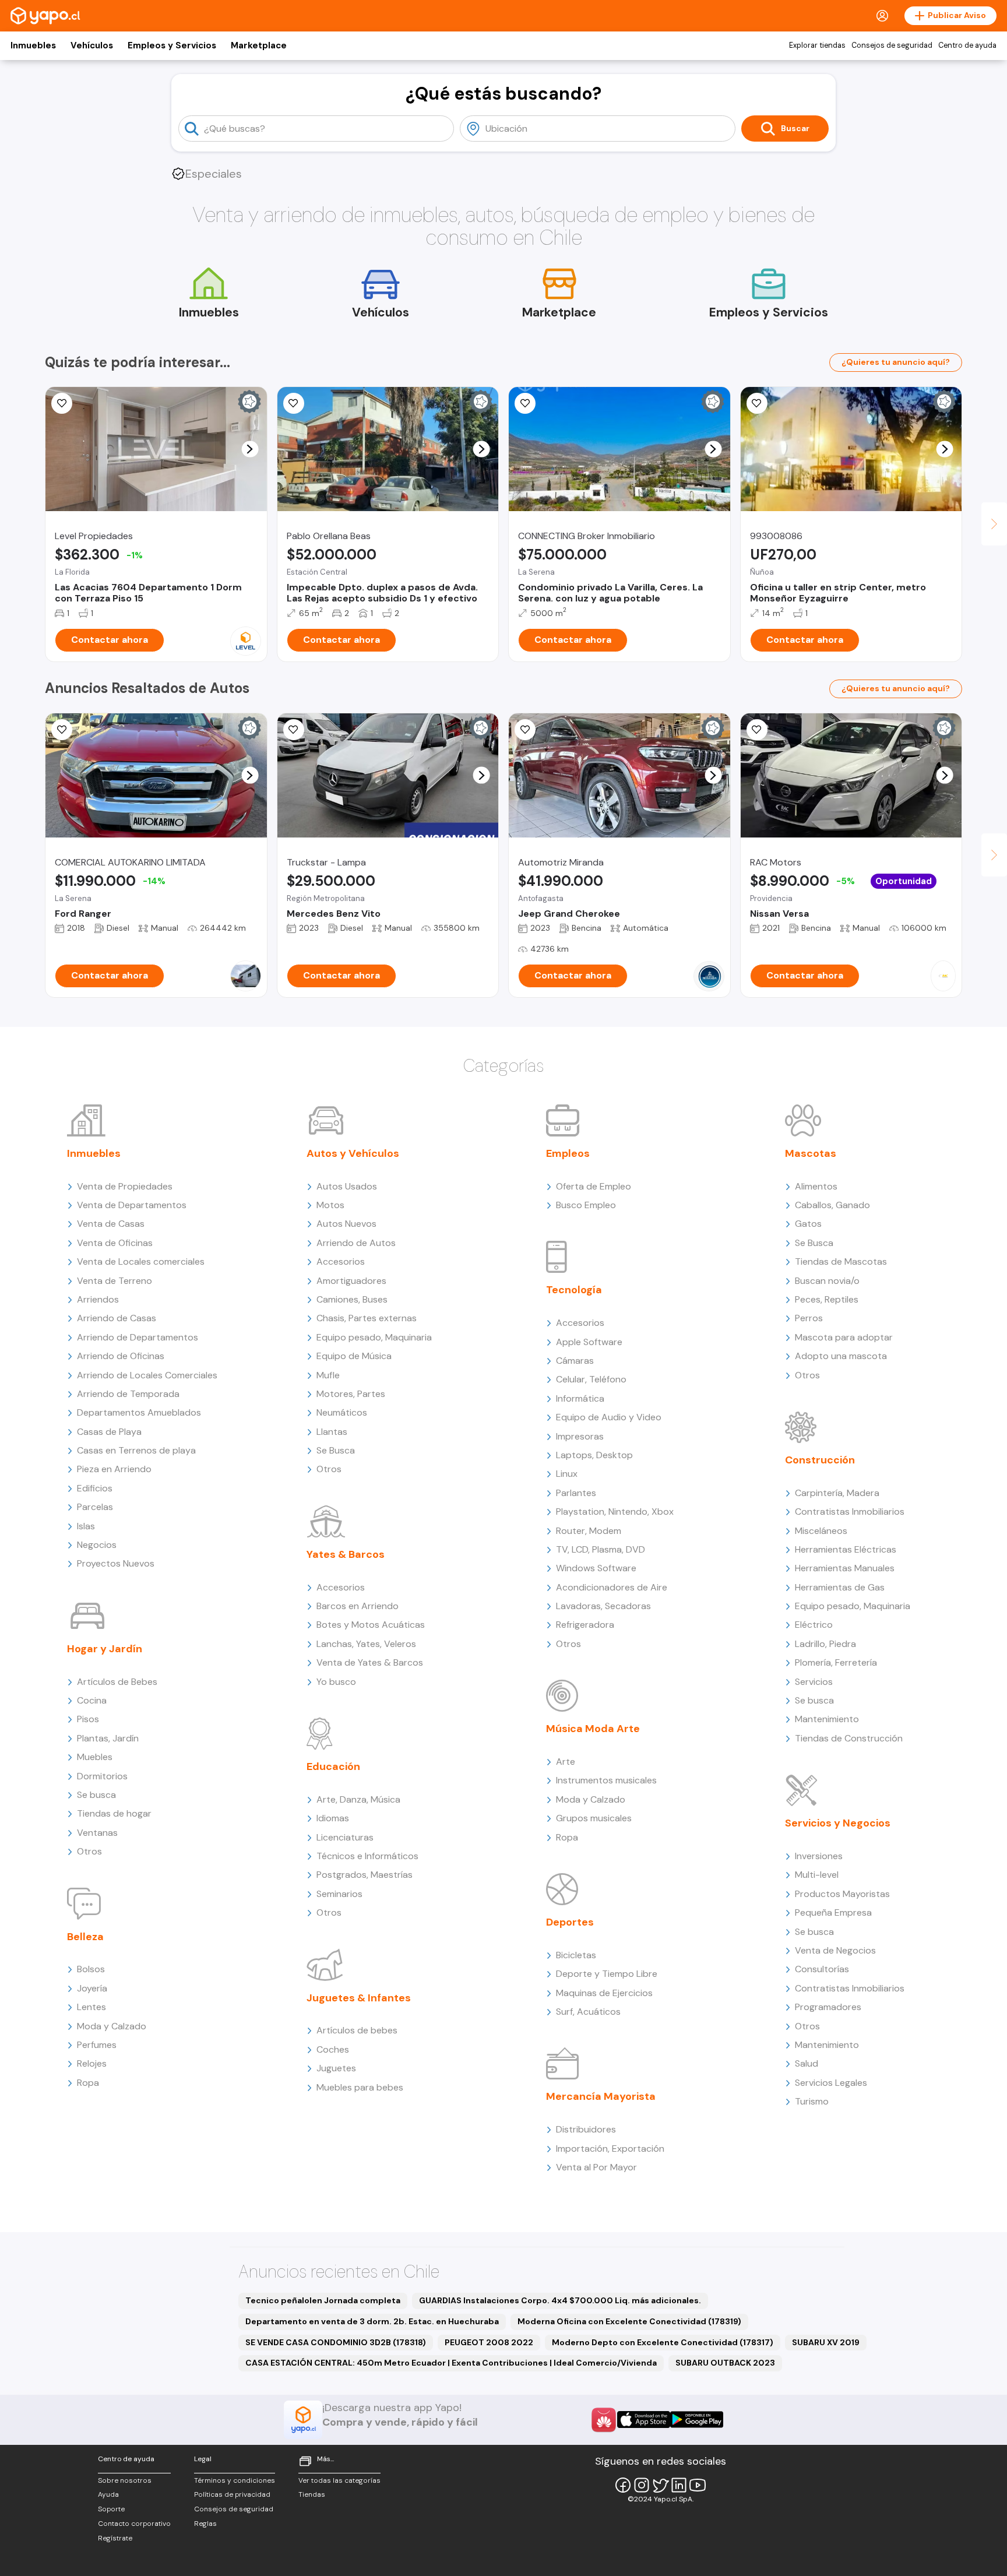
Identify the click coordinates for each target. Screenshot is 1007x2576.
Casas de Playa (109, 1432)
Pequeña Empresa (833, 1912)
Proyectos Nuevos (116, 1563)
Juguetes (336, 2068)
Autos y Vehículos (353, 1153)
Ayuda (108, 2494)
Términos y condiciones (235, 2480)
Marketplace (259, 45)
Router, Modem (589, 1531)
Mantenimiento (827, 1719)
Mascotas (811, 1153)
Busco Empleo (586, 1205)
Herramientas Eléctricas (846, 1549)
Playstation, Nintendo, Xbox (615, 1512)
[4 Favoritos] (294, 403)
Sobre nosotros (125, 2480)
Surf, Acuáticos (588, 2012)
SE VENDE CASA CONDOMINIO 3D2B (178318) (336, 2342)
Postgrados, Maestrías (365, 1875)
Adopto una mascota (841, 1356)
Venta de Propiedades (125, 1186)
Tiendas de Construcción (849, 1738)
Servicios (814, 1682)
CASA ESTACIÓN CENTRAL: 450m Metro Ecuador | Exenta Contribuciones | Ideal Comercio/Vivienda (451, 2363)
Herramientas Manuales (845, 1568)
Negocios (97, 1545)
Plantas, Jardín (108, 1738)
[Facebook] (623, 2485)
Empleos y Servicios (172, 45)
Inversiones (819, 1856)
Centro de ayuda (967, 45)
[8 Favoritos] (525, 403)
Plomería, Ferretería (836, 1662)
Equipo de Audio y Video (609, 1417)
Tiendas (312, 2494)
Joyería (92, 1988)
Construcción (820, 1460)
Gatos (808, 1224)
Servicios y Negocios (838, 1823)
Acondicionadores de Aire (612, 1587)
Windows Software (596, 1568)
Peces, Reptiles (827, 1299)
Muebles (95, 1757)
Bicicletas (576, 1955)
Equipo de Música (354, 1356)
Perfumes (97, 2045)
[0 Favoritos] (62, 730)
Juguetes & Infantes (359, 1998)
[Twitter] (660, 2485)
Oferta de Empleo (594, 1186)
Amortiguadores (351, 1281)
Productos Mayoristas (842, 1894)
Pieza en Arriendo (114, 1469)
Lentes (91, 2007)
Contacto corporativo (134, 2524)
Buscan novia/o (827, 1281)
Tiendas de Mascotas (841, 1261)
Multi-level (817, 1875)
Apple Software (589, 1342)
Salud (807, 2063)
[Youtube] (698, 2485)
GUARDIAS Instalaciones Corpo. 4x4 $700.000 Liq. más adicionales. (560, 2300)
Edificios (95, 1488)
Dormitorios (102, 1776)
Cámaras (575, 1361)
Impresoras (580, 1436)
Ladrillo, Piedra (825, 1644)
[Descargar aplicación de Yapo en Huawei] (604, 2420)
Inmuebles (33, 45)
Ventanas (97, 1833)
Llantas (332, 1432)
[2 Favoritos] (757, 730)
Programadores (828, 2007)
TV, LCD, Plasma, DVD (601, 1549)
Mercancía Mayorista (601, 2096)
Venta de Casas (111, 1224)
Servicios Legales (831, 2083)
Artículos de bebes (357, 2030)
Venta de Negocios (835, 1950)
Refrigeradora (585, 1625)
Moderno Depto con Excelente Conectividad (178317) (663, 2342)
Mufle (328, 1375)
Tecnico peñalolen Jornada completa (323, 2300)
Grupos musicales (594, 1818)
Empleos (568, 1153)
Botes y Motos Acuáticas (371, 1625)
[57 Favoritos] (62, 403)
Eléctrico (814, 1625)
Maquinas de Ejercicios (604, 1993)
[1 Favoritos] (757, 403)
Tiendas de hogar (114, 1813)
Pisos (88, 1719)
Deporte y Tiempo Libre (607, 1974)
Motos (330, 1205)
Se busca (96, 1795)
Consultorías (822, 1969)
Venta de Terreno (115, 1281)
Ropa (88, 2083)
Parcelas (95, 1507)
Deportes (570, 1922)
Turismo (812, 2101)
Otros (89, 1851)
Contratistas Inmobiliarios (850, 1512)
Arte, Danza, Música (358, 1799)
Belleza (85, 1937)
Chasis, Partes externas (367, 1318)
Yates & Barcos (346, 1554)
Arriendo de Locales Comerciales (147, 1375)
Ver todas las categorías (339, 2480)
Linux (567, 1474)
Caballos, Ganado (832, 1205)
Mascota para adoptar (844, 1337)
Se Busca (336, 1450)
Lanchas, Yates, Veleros (366, 1644)
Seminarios (339, 1894)
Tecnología (574, 1290)
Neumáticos (342, 1412)
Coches (333, 2049)
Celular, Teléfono (591, 1379)
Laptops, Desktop (594, 1455)
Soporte (111, 2509)
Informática (580, 1398)
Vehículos (92, 45)
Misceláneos (821, 1531)
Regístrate (115, 2538)
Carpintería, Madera (837, 1493)
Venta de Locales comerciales (141, 1261)
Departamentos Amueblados (139, 1412)
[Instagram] (642, 2485)
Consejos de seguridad (892, 45)
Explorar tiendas (817, 45)
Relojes (92, 2063)
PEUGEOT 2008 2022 (489, 2342)
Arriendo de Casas (117, 1318)
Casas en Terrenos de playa (136, 1450)
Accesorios (341, 1261)
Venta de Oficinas (115, 1243)
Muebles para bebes (360, 2087)
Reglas (205, 2524)
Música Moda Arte (593, 1729)
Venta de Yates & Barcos (370, 1662)
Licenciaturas (345, 1837)
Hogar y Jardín (105, 1649)
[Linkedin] (679, 2485)
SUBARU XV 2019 (826, 2342)
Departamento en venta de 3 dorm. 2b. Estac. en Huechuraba (372, 2321)
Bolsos (91, 1969)
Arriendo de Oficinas (121, 1356)
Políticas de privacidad (232, 2494)
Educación (333, 1766)
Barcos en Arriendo (358, 1606)
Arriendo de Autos (356, 1243)
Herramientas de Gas (840, 1587)
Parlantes (576, 1493)
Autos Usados (347, 1186)
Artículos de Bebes (117, 1682)
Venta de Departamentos (132, 1205)
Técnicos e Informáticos (367, 1856)
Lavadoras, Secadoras (603, 1606)
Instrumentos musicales (606, 1780)
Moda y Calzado (112, 2026)
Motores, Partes (351, 1394)
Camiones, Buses (352, 1299)
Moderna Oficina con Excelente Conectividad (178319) (629, 2321)
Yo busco (336, 1682)
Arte (566, 1762)
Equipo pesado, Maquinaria (374, 1337)
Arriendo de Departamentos (138, 1337)
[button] (250, 449)
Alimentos (816, 1186)
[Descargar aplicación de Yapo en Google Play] (697, 2420)
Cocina (92, 1700)
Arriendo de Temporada (128, 1394)
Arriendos (98, 1299)
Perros (809, 1318)
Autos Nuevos (346, 1224)
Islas (86, 1526)
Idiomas (333, 1818)
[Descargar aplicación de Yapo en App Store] (644, 2420)
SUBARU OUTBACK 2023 (725, 2363)
